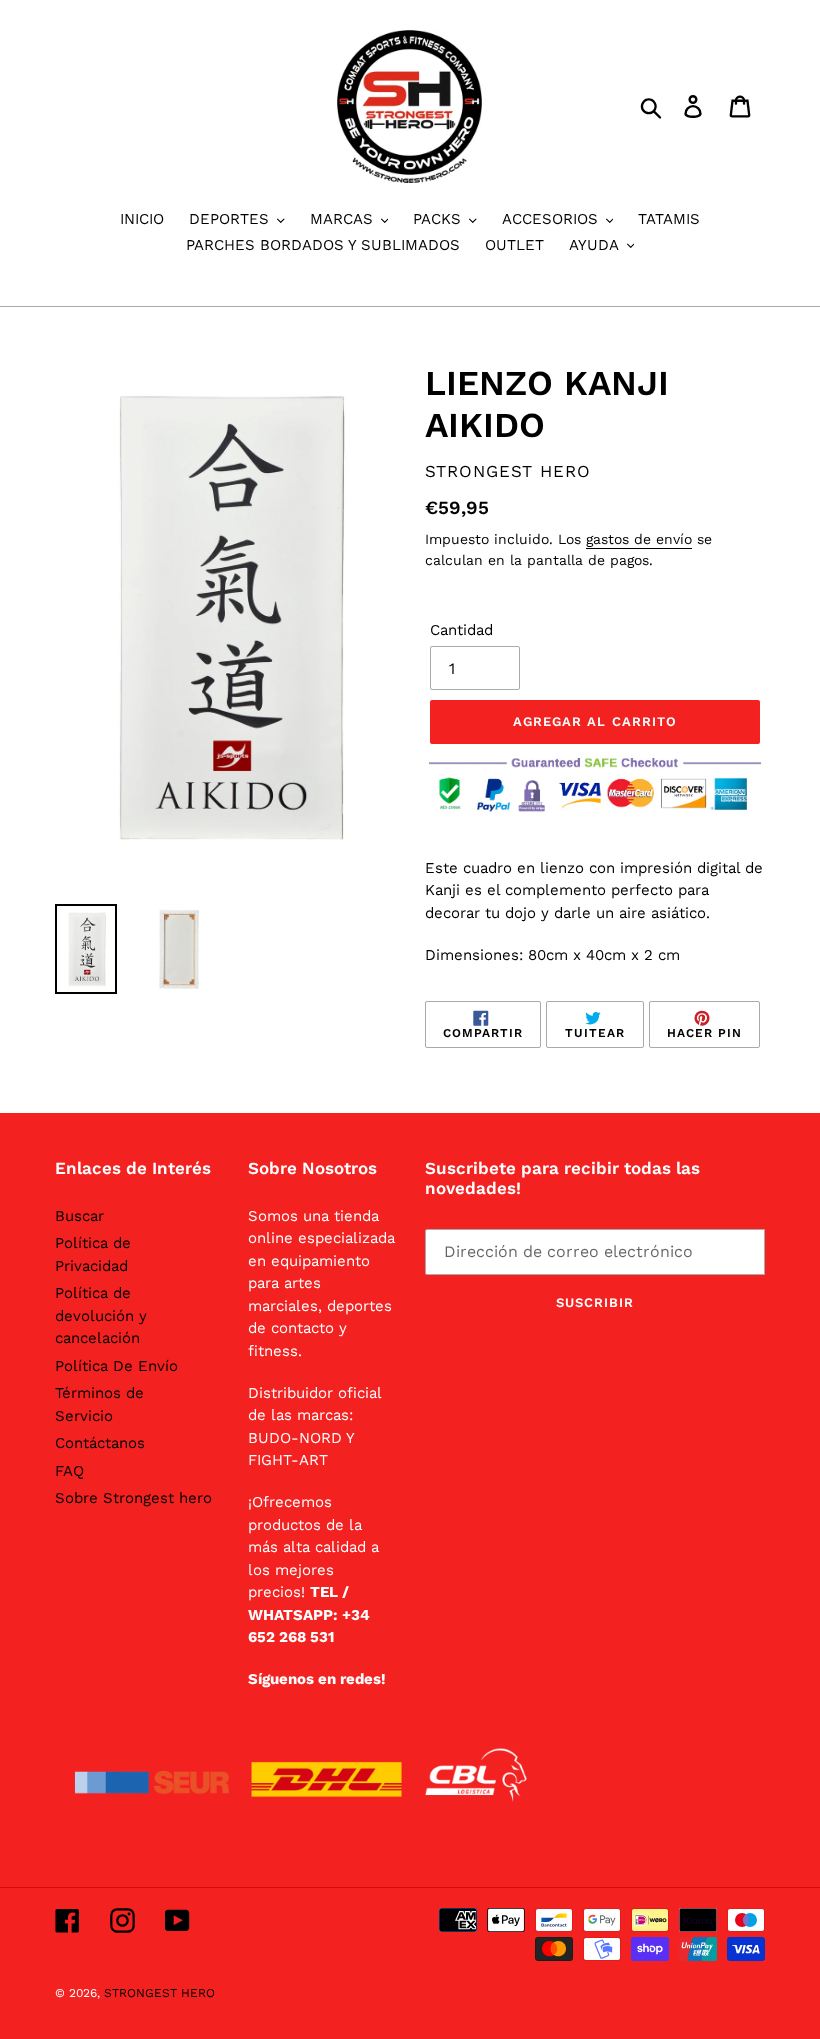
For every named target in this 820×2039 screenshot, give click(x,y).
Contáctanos (100, 1443)
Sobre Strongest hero (133, 1498)
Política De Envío (116, 1366)
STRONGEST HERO (159, 1993)
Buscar (79, 1216)
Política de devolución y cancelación (101, 1315)
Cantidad (461, 630)
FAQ (69, 1471)
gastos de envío (639, 539)
